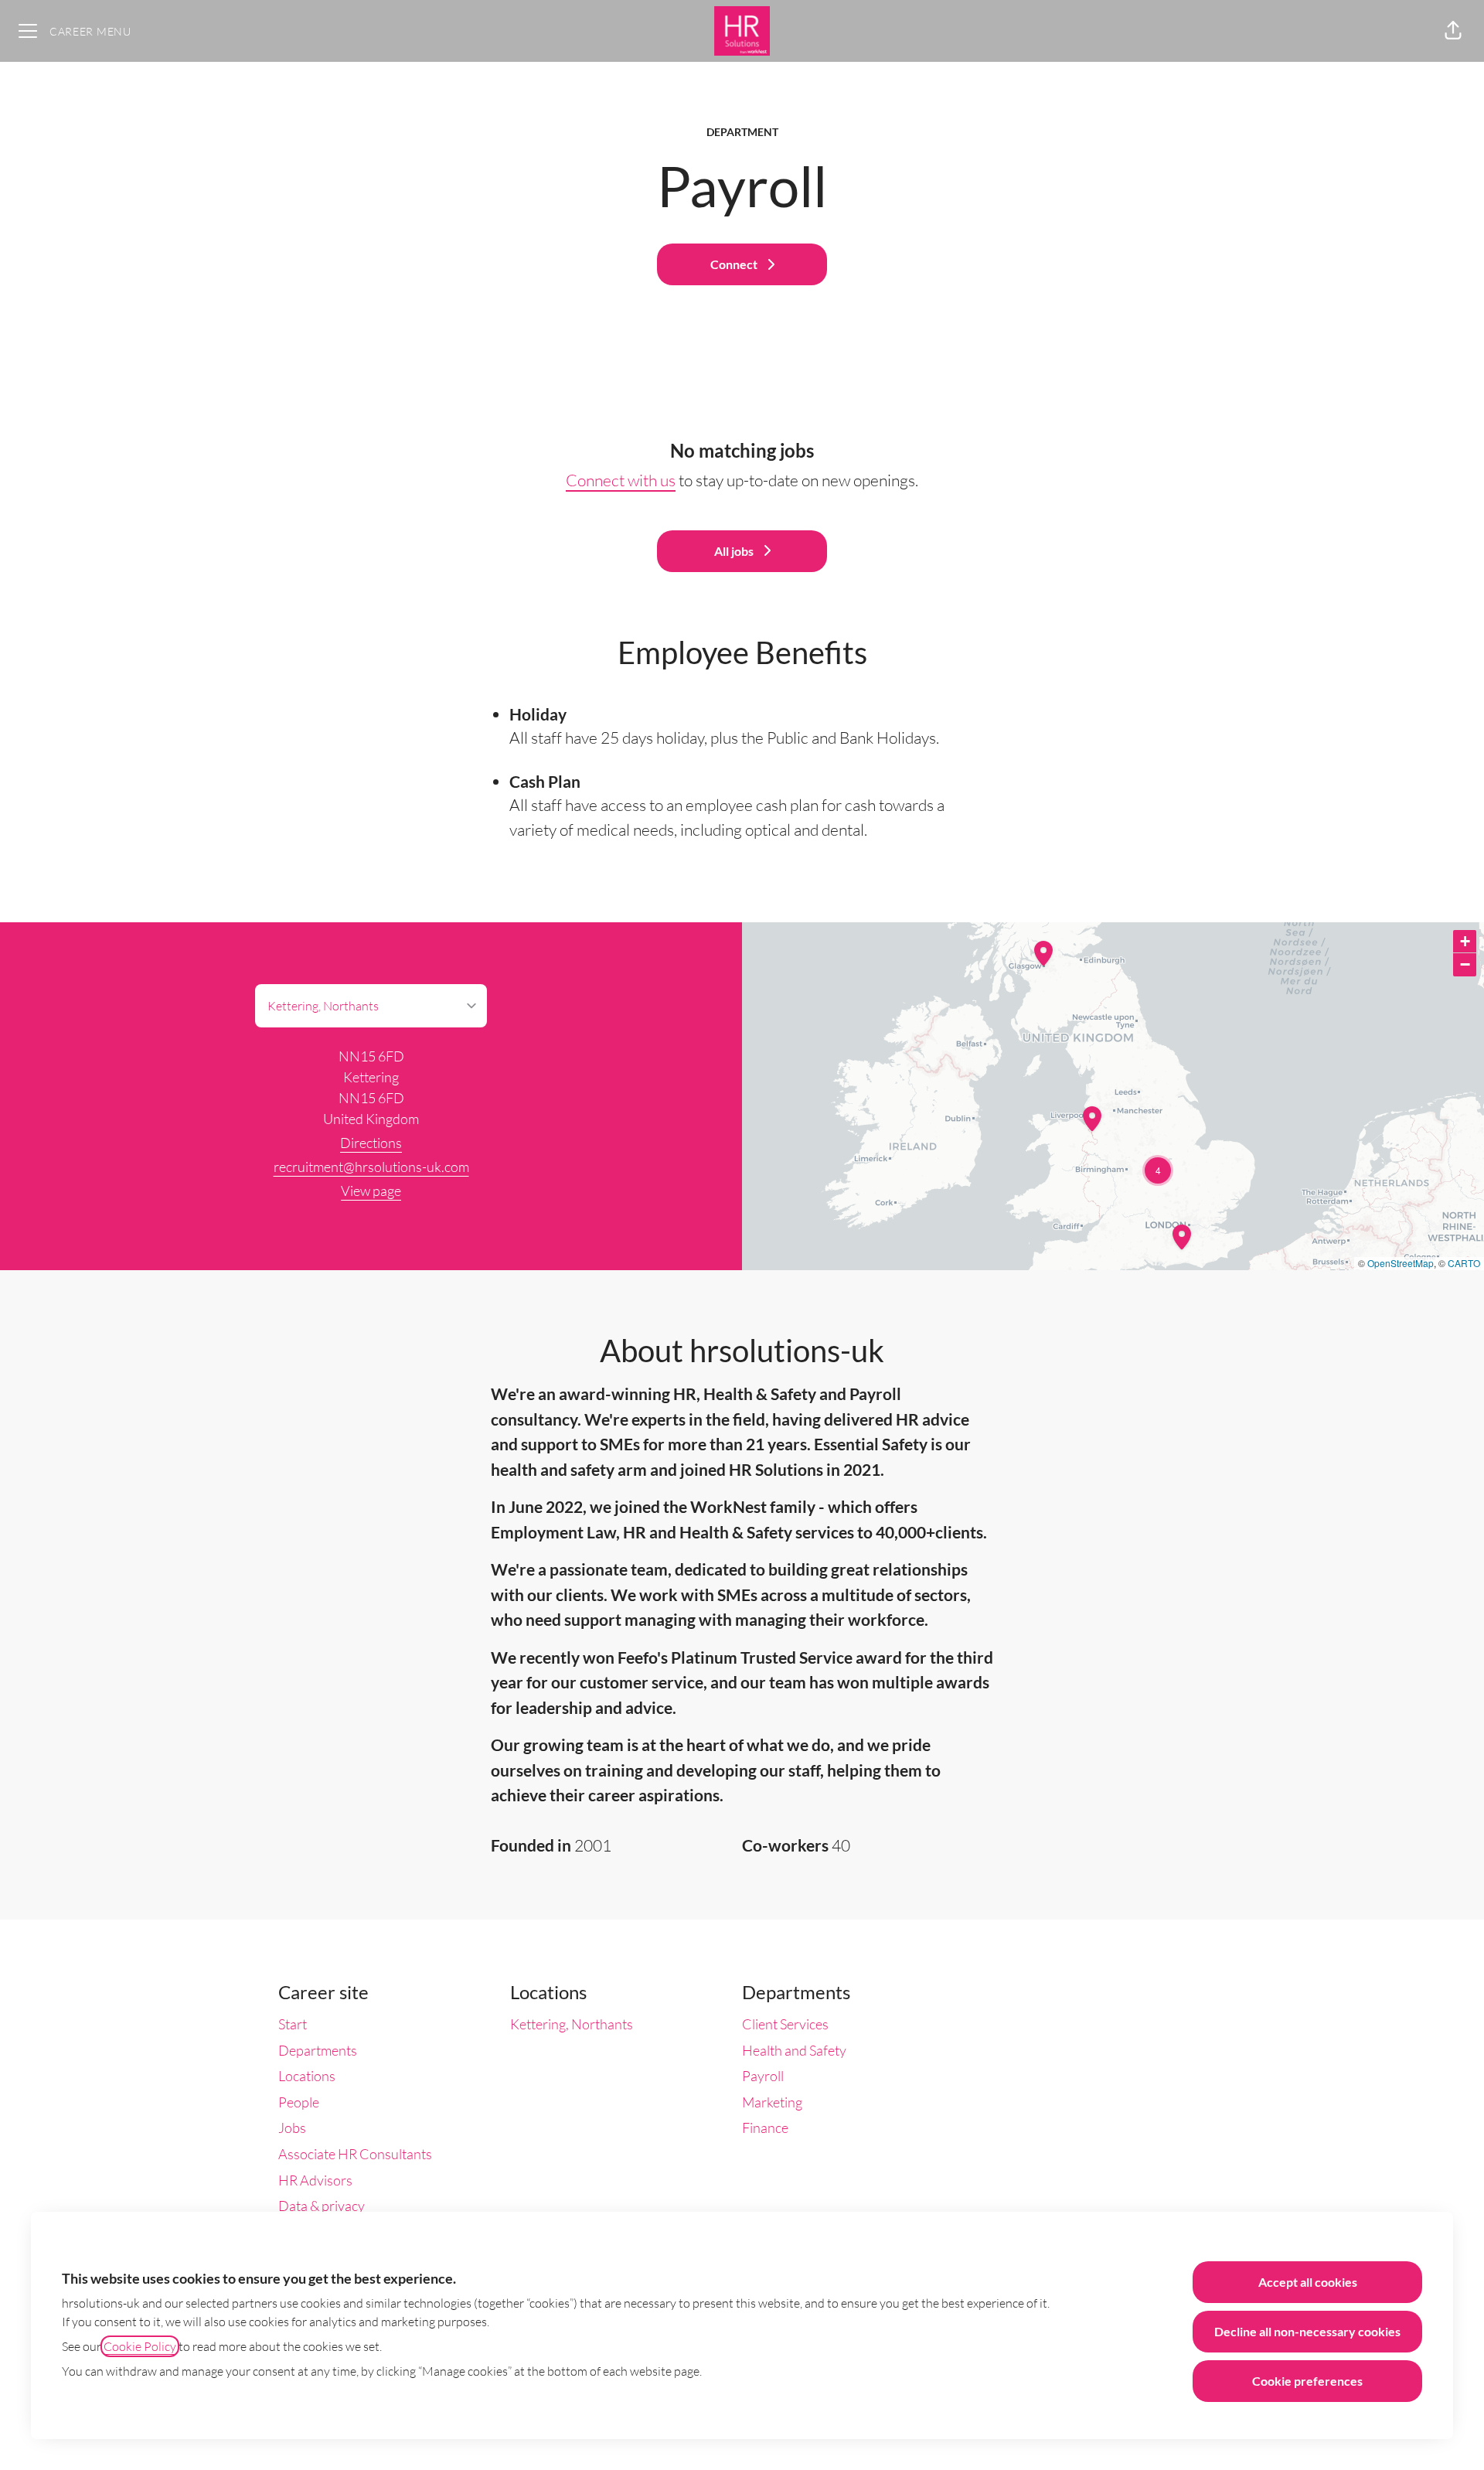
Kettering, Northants (572, 2024)
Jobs (292, 2128)
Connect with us (621, 480)
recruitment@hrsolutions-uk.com (371, 1167)
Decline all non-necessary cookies (1307, 2331)
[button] (1453, 31)
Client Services (785, 2024)
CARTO (1464, 1263)
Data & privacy (322, 2206)
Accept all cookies (1308, 2282)
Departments (318, 2050)
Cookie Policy (140, 2346)
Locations (307, 2076)
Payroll (763, 2076)
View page (371, 1191)
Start (293, 2024)
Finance (765, 2128)
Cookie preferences (1307, 2381)
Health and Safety (794, 2050)
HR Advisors (315, 2180)
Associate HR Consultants (355, 2154)
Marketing (772, 2102)
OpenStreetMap (1401, 1263)
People (299, 2102)
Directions (371, 1143)
